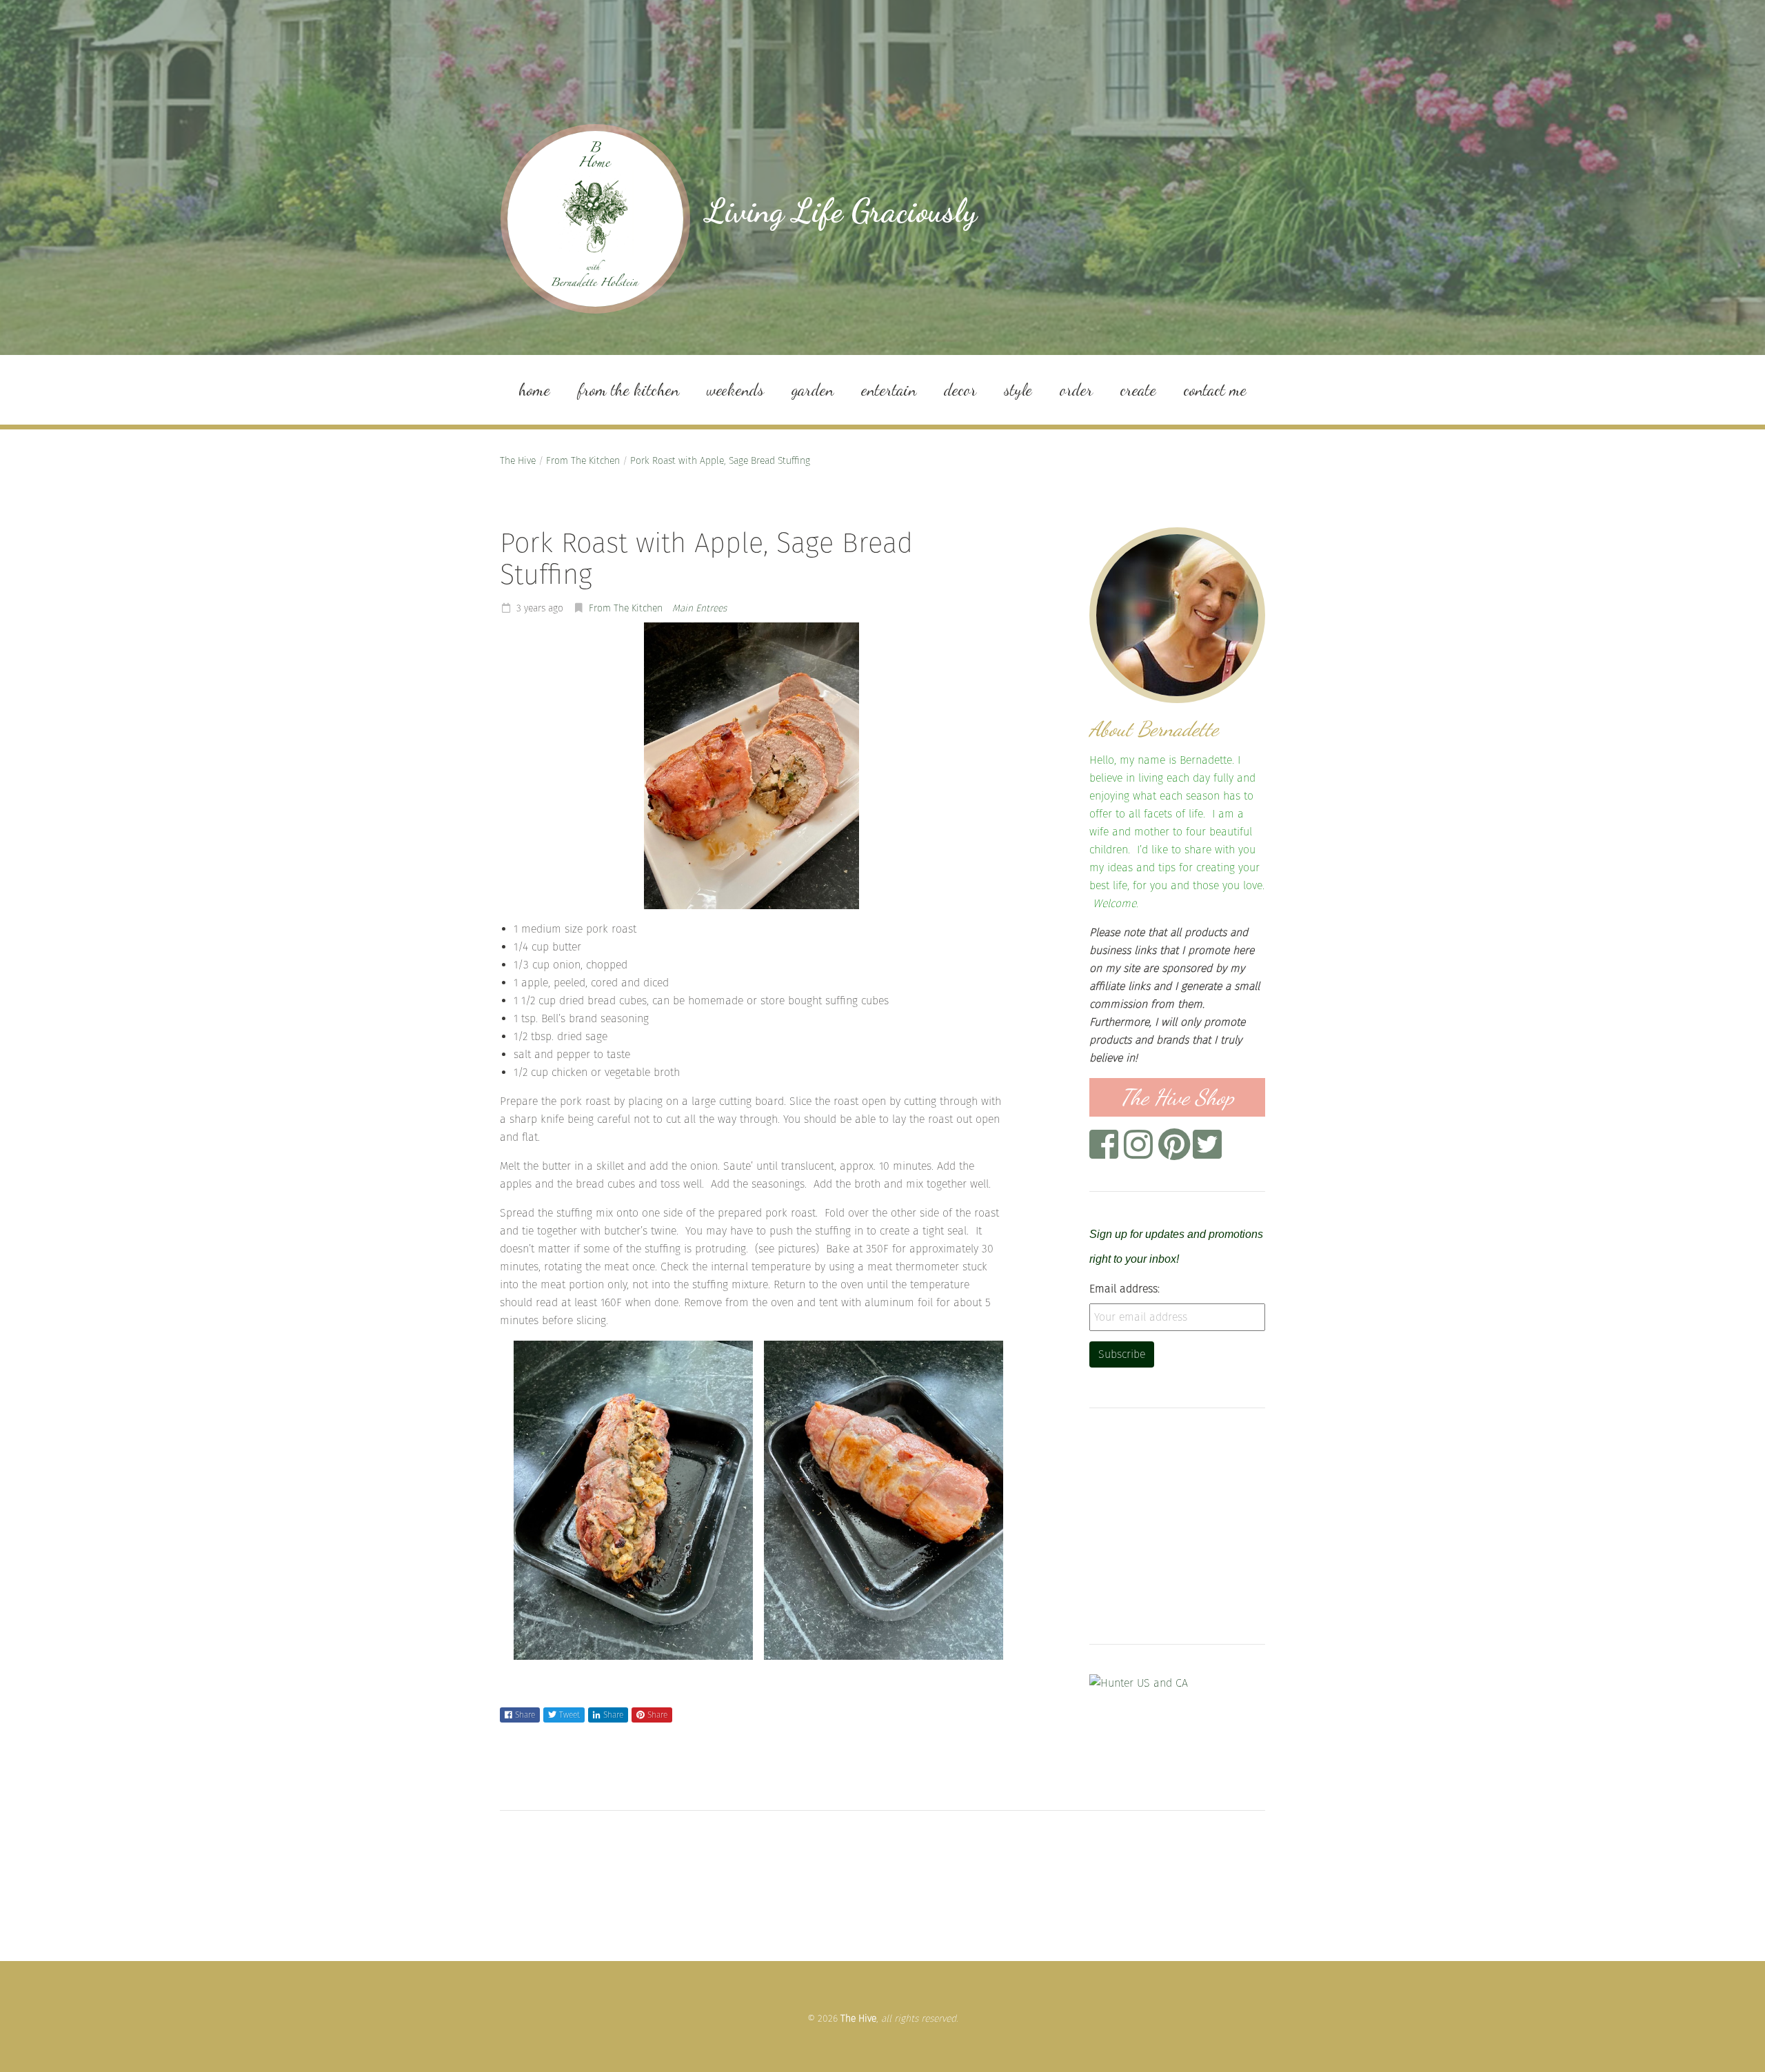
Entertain (889, 390)
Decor (960, 390)
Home (534, 390)
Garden (813, 390)
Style (1018, 390)
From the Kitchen (628, 390)
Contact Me (1215, 390)
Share (525, 1715)
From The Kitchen (583, 461)
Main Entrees (699, 608)
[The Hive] (595, 219)
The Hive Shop (1177, 1097)
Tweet (569, 1715)
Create (1138, 390)
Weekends (735, 390)
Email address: (1124, 1289)
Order (1076, 390)
